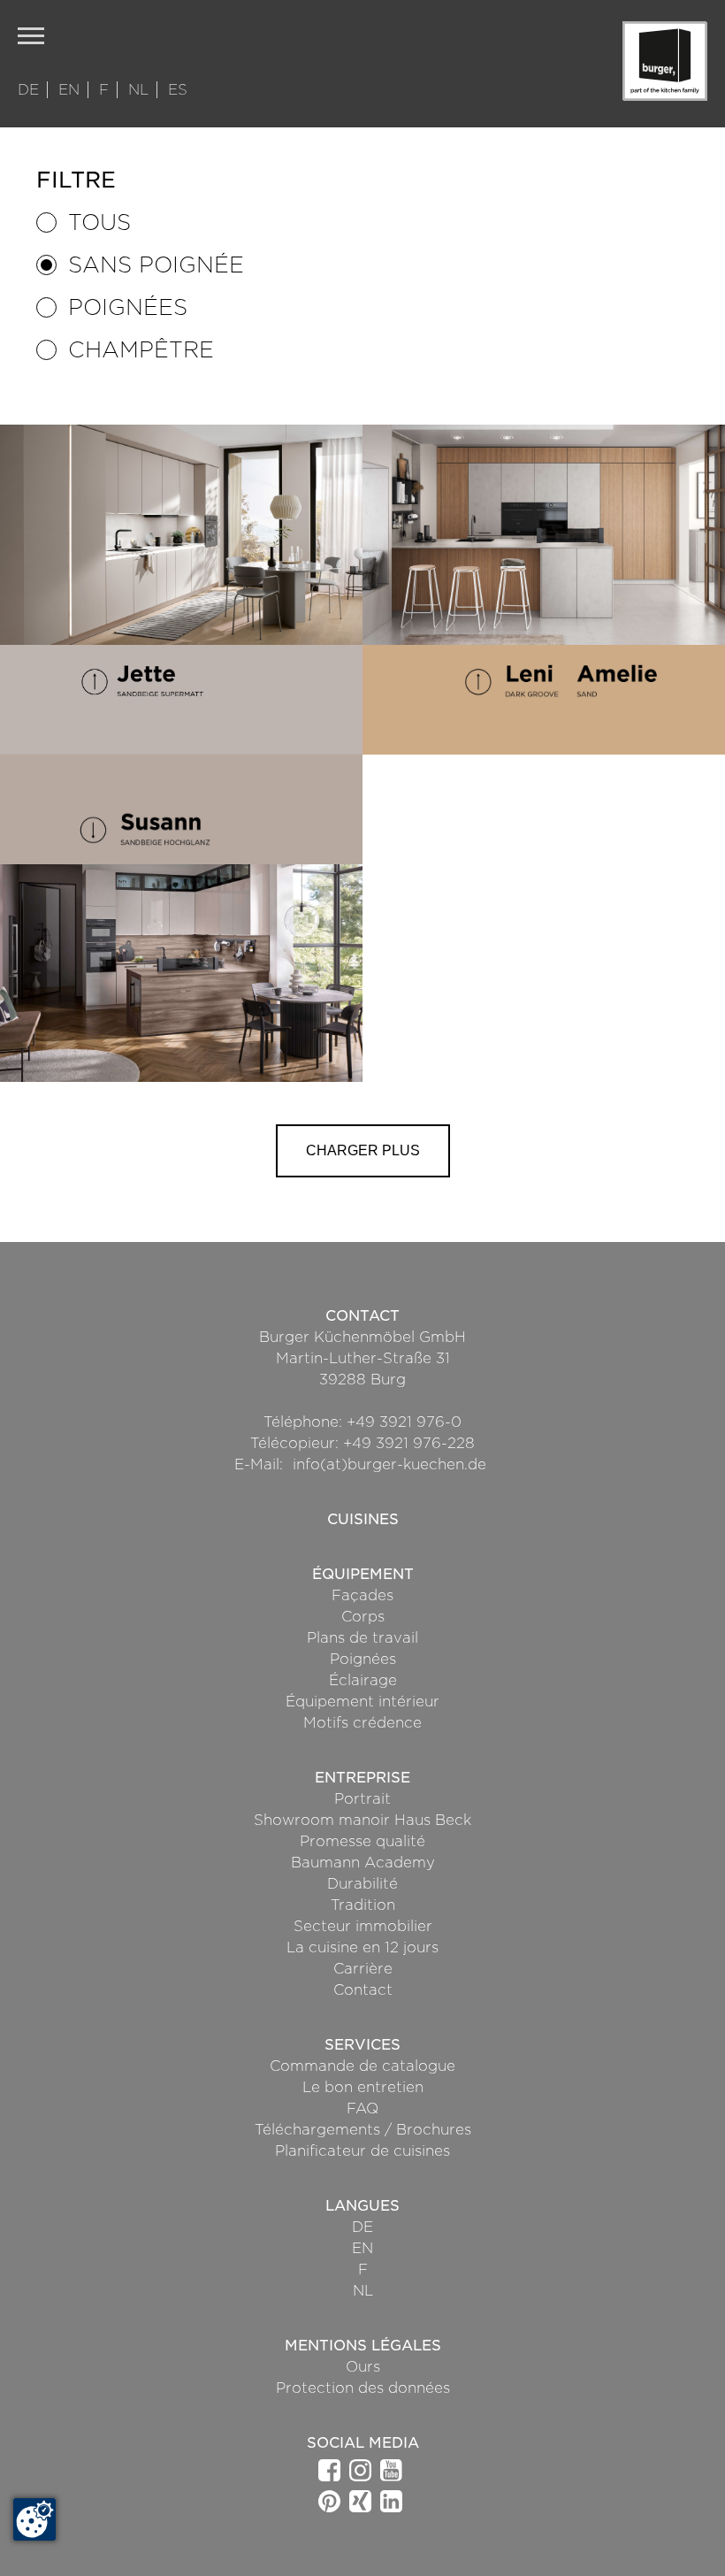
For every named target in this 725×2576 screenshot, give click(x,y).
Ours (363, 2367)
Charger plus (363, 1150)
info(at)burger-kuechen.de (389, 1464)
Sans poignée (156, 265)
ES (178, 90)
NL (141, 90)
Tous (99, 222)
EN (71, 90)
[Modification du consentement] (34, 2519)
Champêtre (141, 350)
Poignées (128, 307)
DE (31, 90)
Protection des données (363, 2388)
